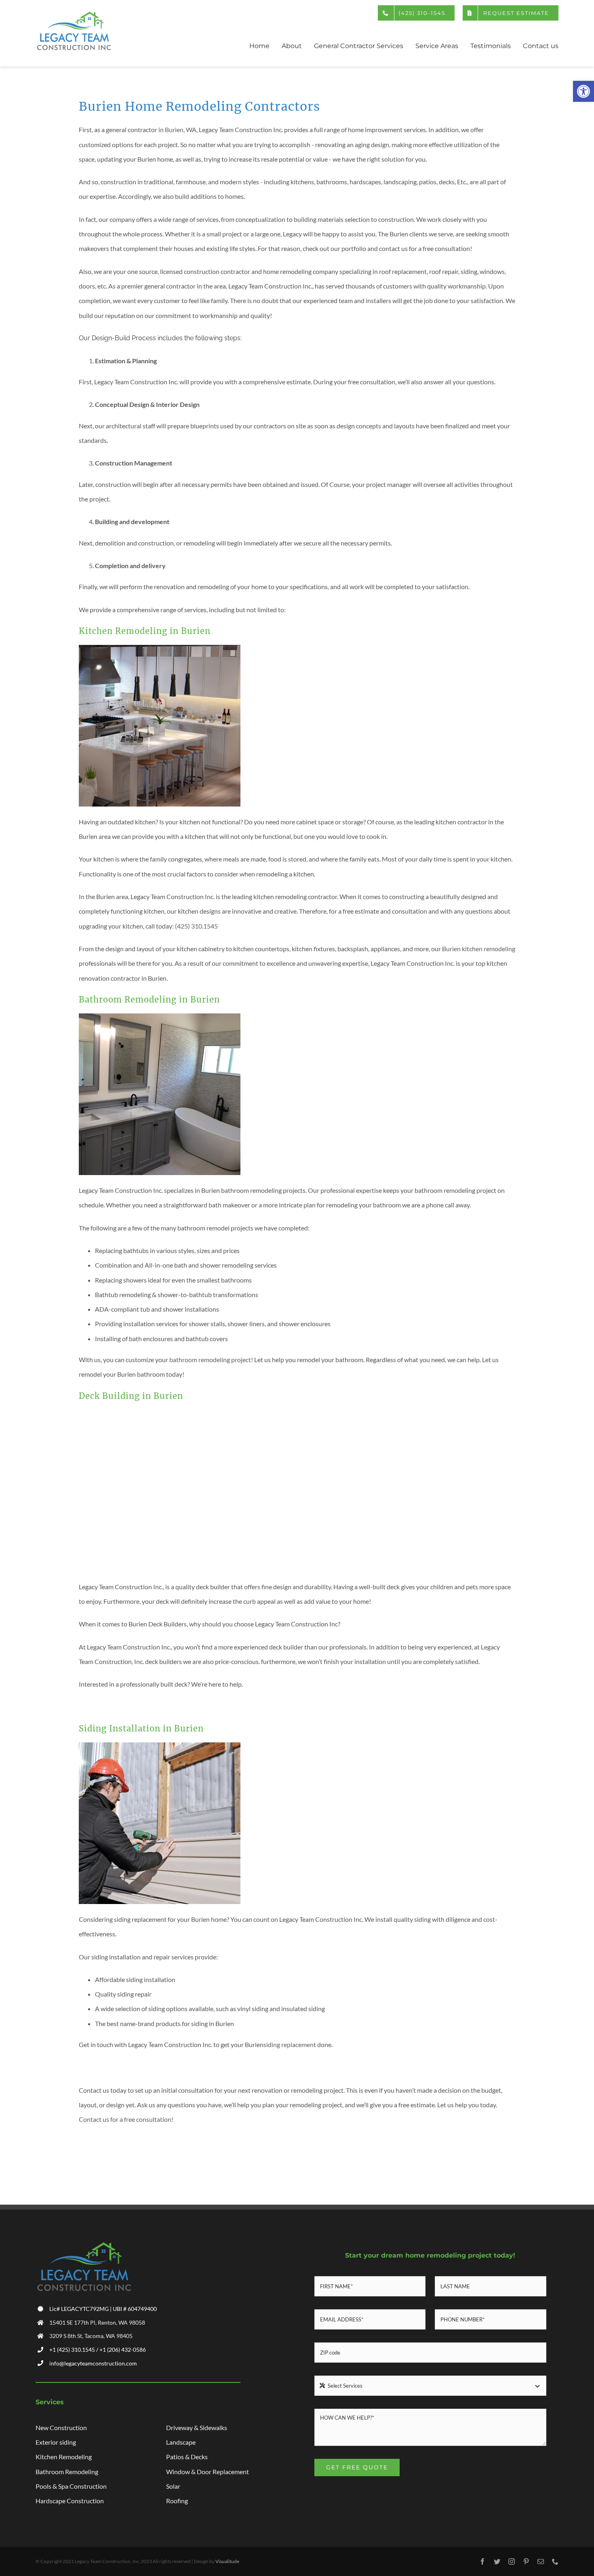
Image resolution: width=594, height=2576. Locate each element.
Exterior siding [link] (56, 2442)
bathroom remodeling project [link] (210, 1360)
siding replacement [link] (290, 2044)
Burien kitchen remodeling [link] (479, 949)
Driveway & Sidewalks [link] (197, 2428)
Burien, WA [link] (181, 130)
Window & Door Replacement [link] (207, 2472)
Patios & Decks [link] (187, 2457)
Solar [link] (173, 2486)
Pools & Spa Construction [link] (71, 2486)
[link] (583, 91)
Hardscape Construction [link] (70, 2501)
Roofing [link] (177, 2501)
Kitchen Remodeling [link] (64, 2457)
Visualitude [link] (227, 2561)
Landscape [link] (181, 2442)
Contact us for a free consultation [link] (125, 2119)
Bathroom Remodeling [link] (67, 2472)
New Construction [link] (61, 2428)
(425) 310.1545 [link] (196, 926)
